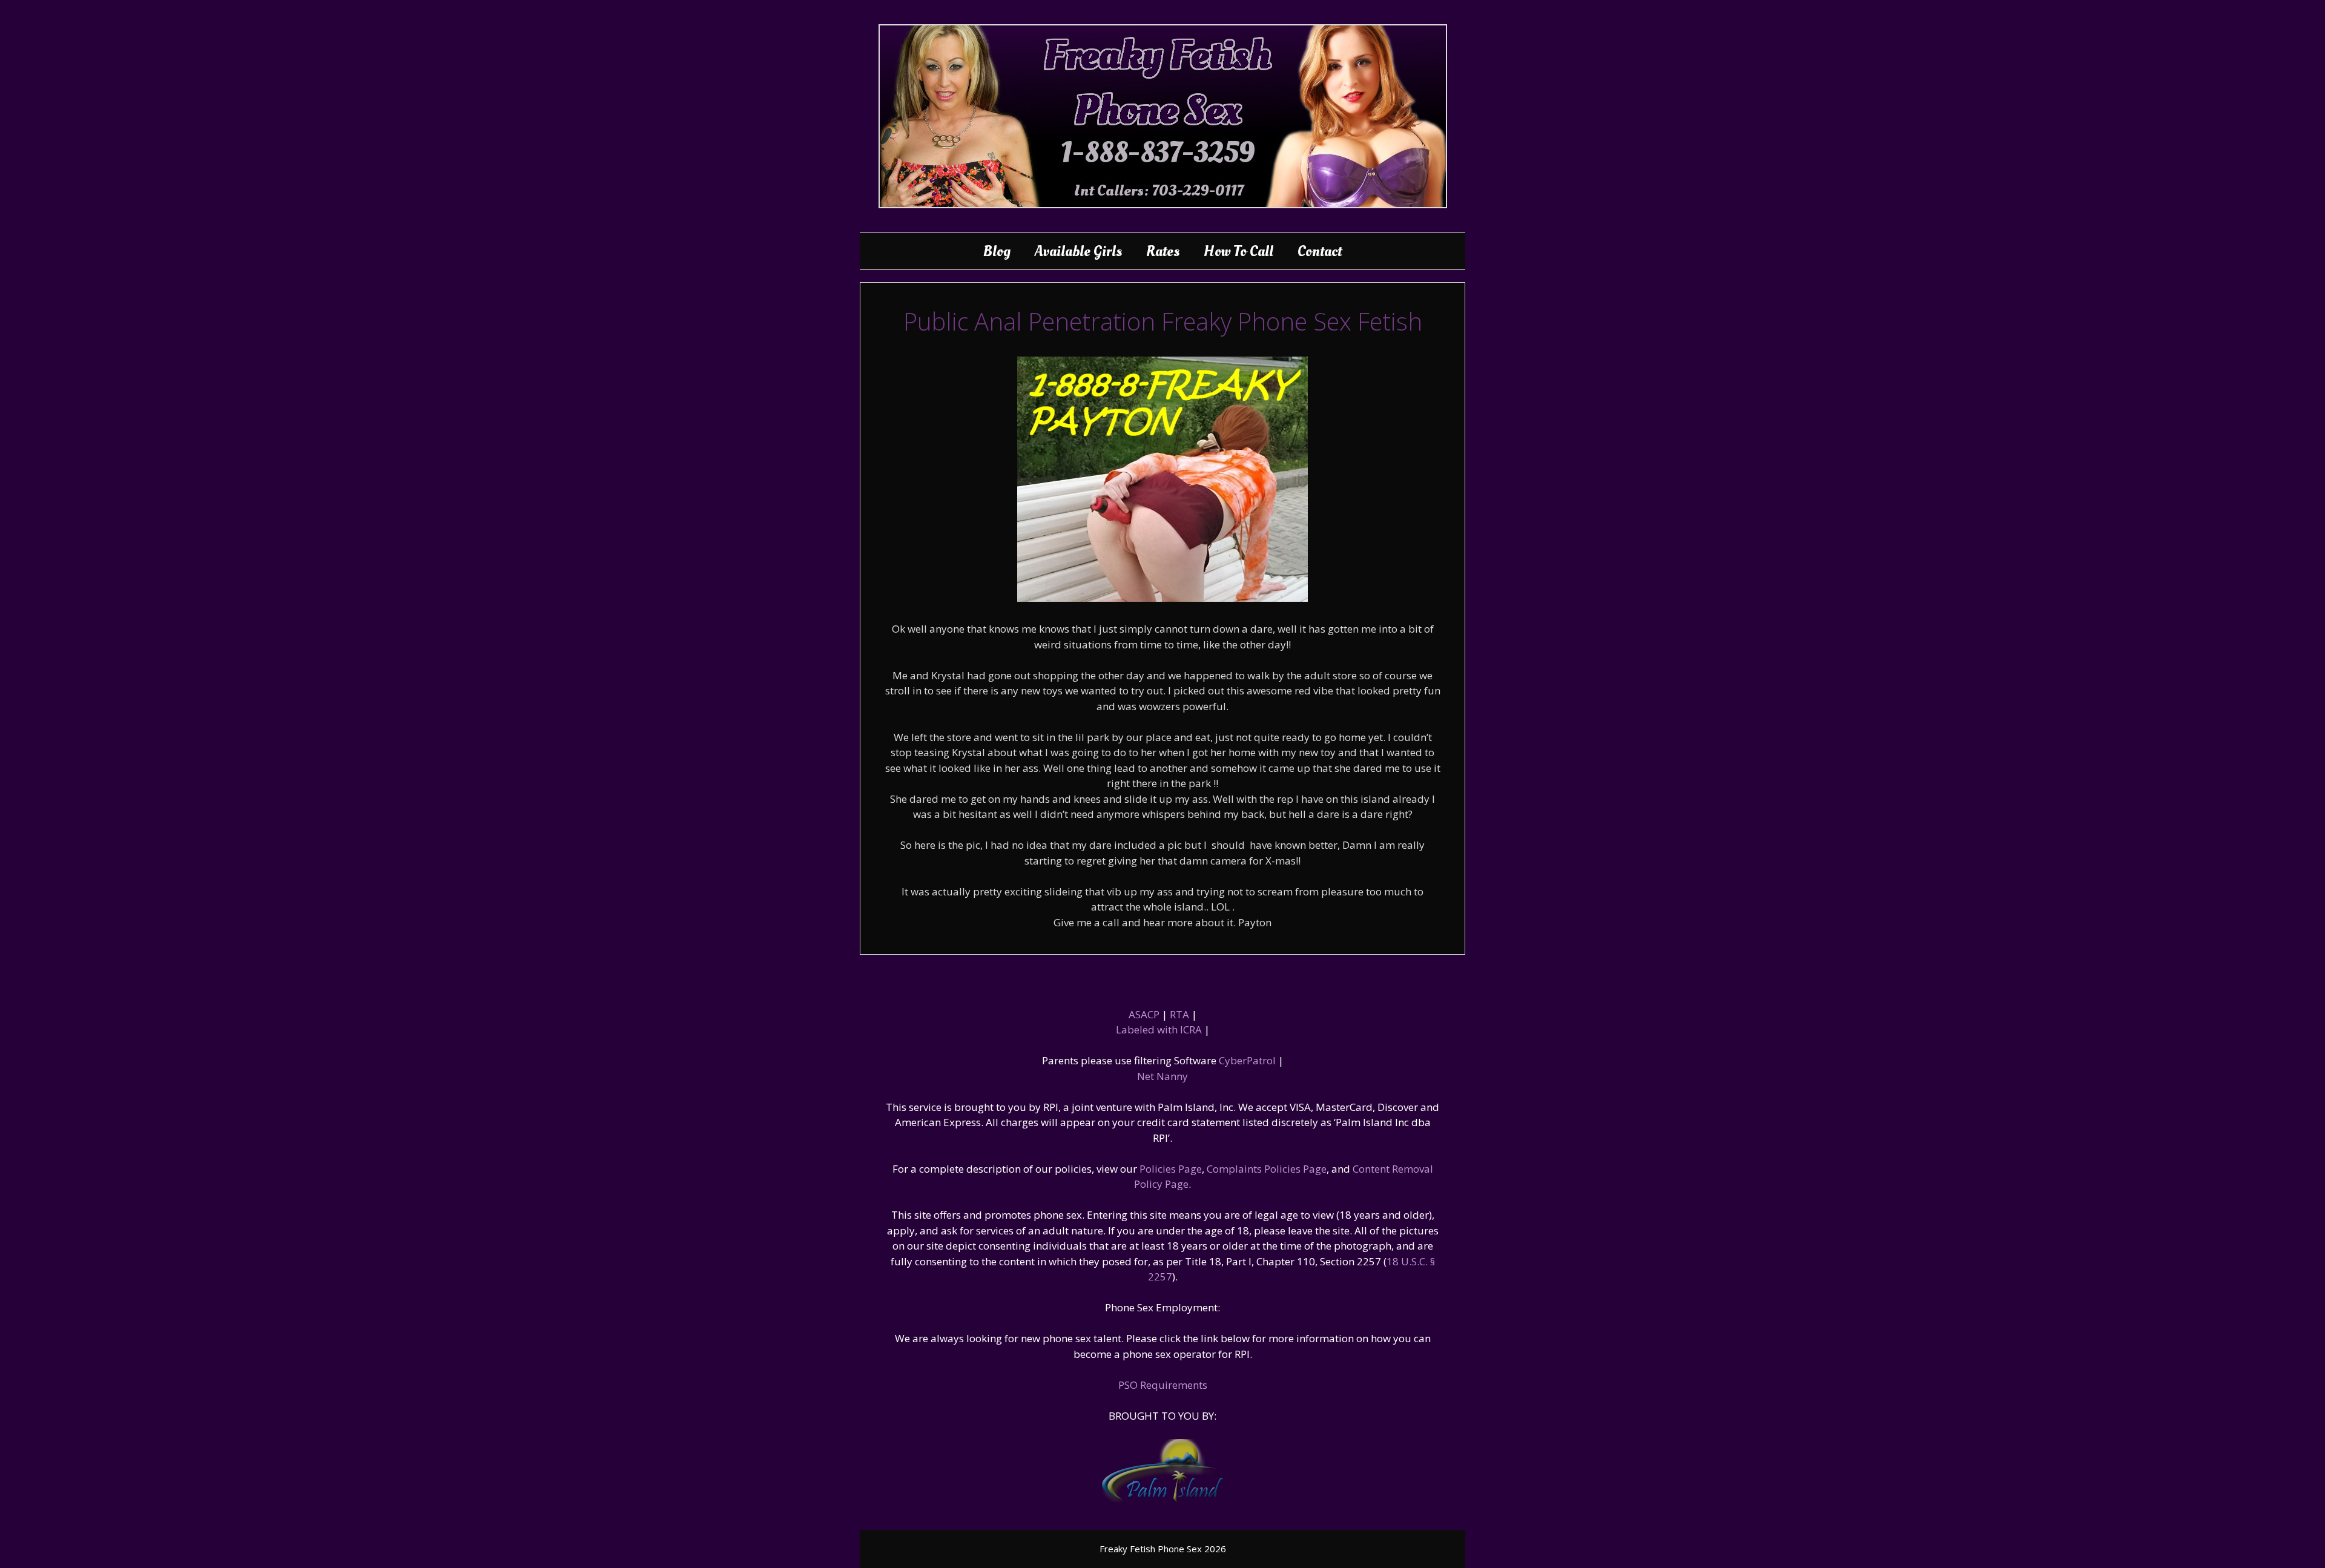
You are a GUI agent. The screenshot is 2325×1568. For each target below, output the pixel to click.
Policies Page (1171, 1169)
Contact (1320, 251)
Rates (1163, 251)
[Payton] (1162, 598)
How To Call (1238, 251)
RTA (1179, 1014)
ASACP (1144, 1014)
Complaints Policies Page (1267, 1169)
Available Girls (1078, 251)
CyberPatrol (1247, 1060)
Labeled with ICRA (1159, 1029)
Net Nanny (1162, 1076)
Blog (997, 251)
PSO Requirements (1163, 1385)
